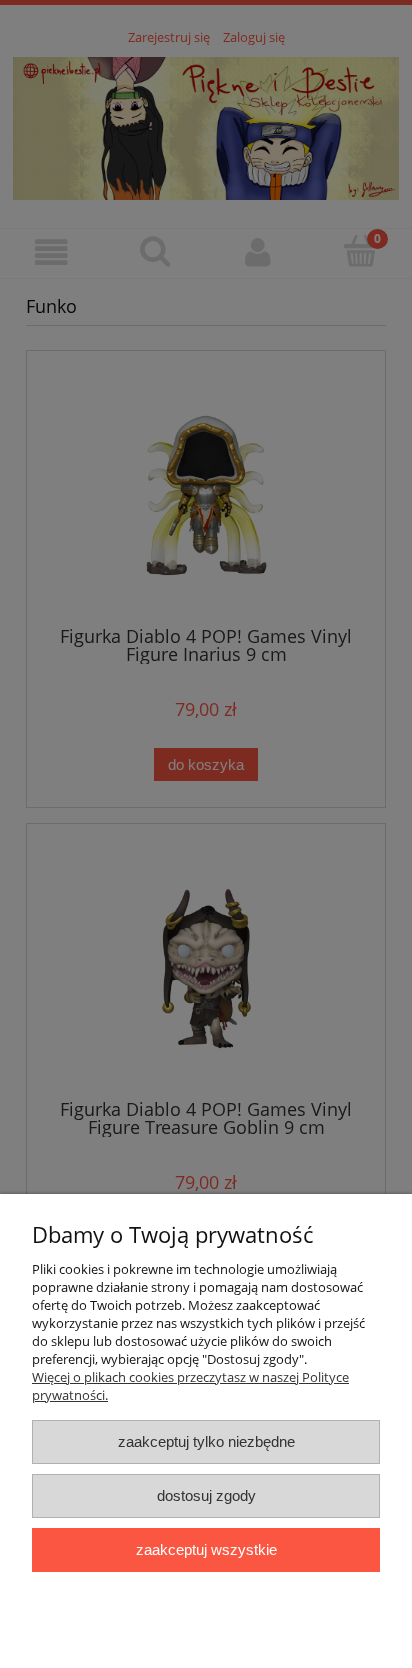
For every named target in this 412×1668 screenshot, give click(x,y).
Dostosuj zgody (206, 1495)
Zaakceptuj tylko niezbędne (206, 1441)
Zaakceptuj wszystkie (206, 1549)
